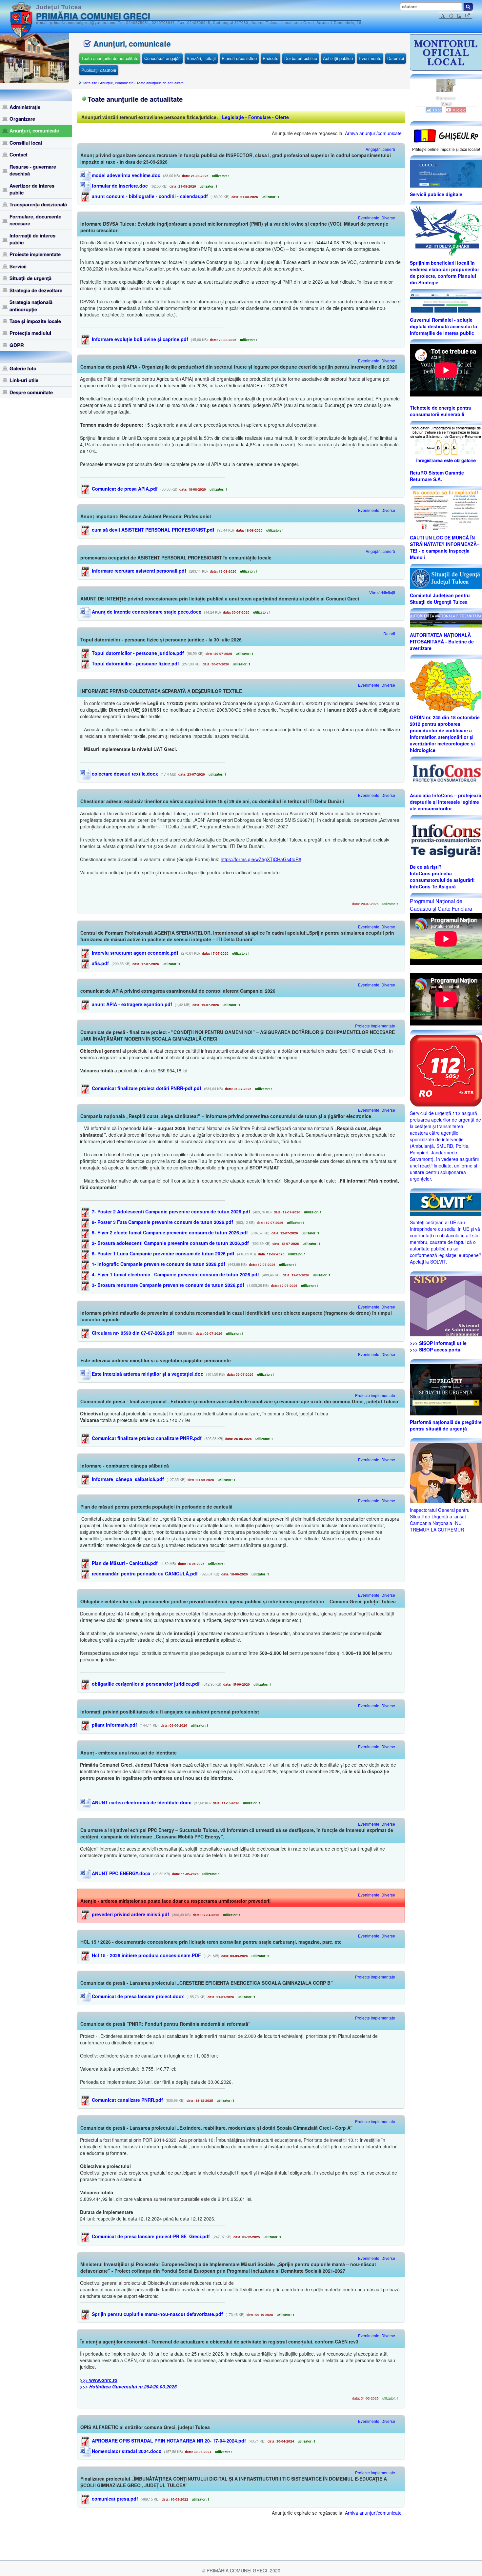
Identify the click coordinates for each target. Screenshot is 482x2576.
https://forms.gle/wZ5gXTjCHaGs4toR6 (261, 859)
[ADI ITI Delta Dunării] (446, 230)
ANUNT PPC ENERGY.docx (120, 1873)
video (459, 110)
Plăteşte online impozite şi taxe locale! (446, 149)
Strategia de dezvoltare (36, 290)
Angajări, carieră (380, 149)
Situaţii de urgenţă (30, 278)
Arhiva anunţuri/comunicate (373, 133)
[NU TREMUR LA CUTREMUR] (446, 1472)
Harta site (89, 83)
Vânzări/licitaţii (382, 592)
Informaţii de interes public (32, 239)
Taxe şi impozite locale (35, 321)
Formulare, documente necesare (35, 220)
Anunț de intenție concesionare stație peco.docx (146, 612)
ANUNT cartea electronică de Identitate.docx (141, 1802)
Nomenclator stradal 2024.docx (126, 2451)
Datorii (389, 633)
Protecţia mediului (30, 333)
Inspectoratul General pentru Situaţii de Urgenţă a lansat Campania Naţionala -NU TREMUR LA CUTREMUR (440, 1520)
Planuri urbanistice (239, 58)
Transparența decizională (38, 204)
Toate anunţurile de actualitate (110, 58)
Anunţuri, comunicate (34, 131)
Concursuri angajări (162, 58)
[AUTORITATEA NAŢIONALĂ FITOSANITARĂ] (446, 620)
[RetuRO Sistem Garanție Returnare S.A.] (446, 445)
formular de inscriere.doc (119, 186)
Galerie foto (23, 368)
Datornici (396, 58)
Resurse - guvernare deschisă (33, 170)
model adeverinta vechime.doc (125, 175)
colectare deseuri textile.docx (124, 774)
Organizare (22, 119)
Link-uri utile (24, 380)
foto (437, 110)
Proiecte (271, 58)
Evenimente (370, 58)
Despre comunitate (31, 392)
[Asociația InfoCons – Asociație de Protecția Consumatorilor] (446, 774)
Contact (19, 154)
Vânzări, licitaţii (201, 58)
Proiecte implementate (35, 254)
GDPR (17, 345)
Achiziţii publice (338, 58)
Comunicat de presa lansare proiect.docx (137, 1996)
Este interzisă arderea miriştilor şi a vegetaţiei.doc (147, 1374)
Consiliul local (26, 143)
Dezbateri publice (301, 58)
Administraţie (25, 107)
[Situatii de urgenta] (446, 1389)
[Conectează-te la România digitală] (446, 173)
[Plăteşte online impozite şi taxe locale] (446, 135)
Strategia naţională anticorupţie (31, 305)
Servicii (18, 266)
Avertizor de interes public (32, 189)
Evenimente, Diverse (377, 218)
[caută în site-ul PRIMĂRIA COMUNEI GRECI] (468, 7)
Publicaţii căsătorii (99, 70)
